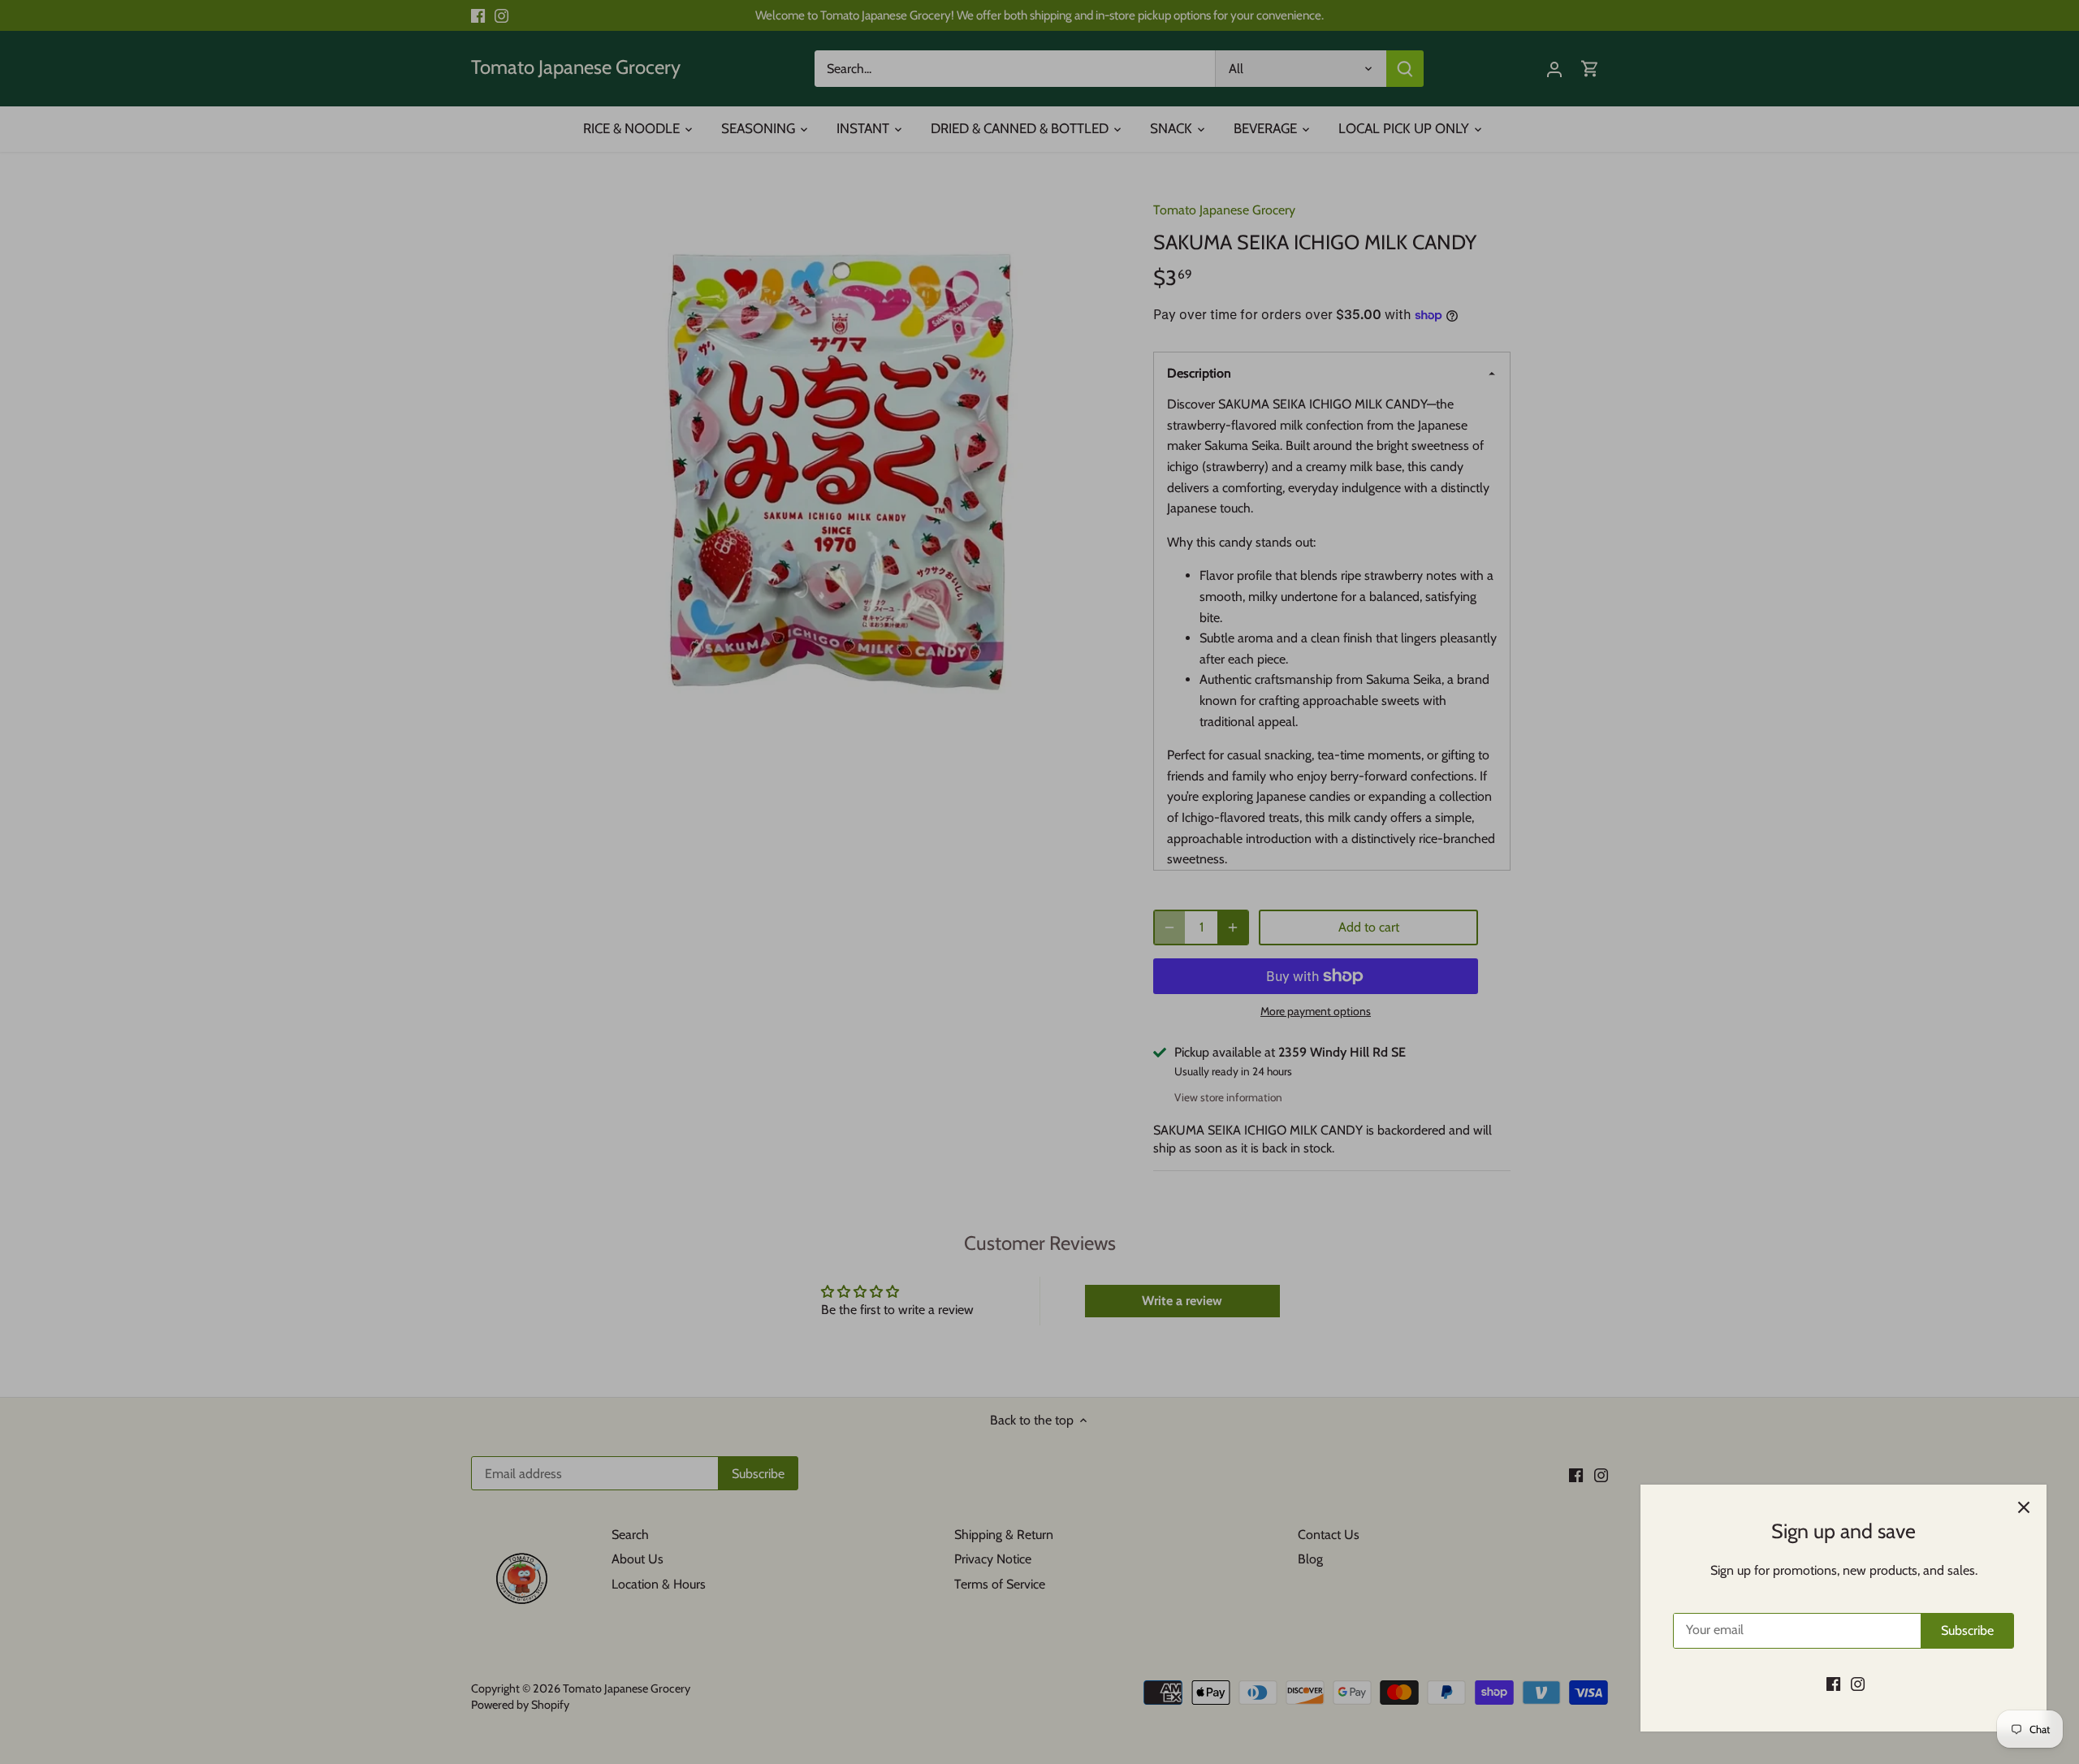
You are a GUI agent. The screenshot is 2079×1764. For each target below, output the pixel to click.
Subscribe (1967, 1630)
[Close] (2024, 1507)
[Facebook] (1833, 1684)
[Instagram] (1858, 1684)
